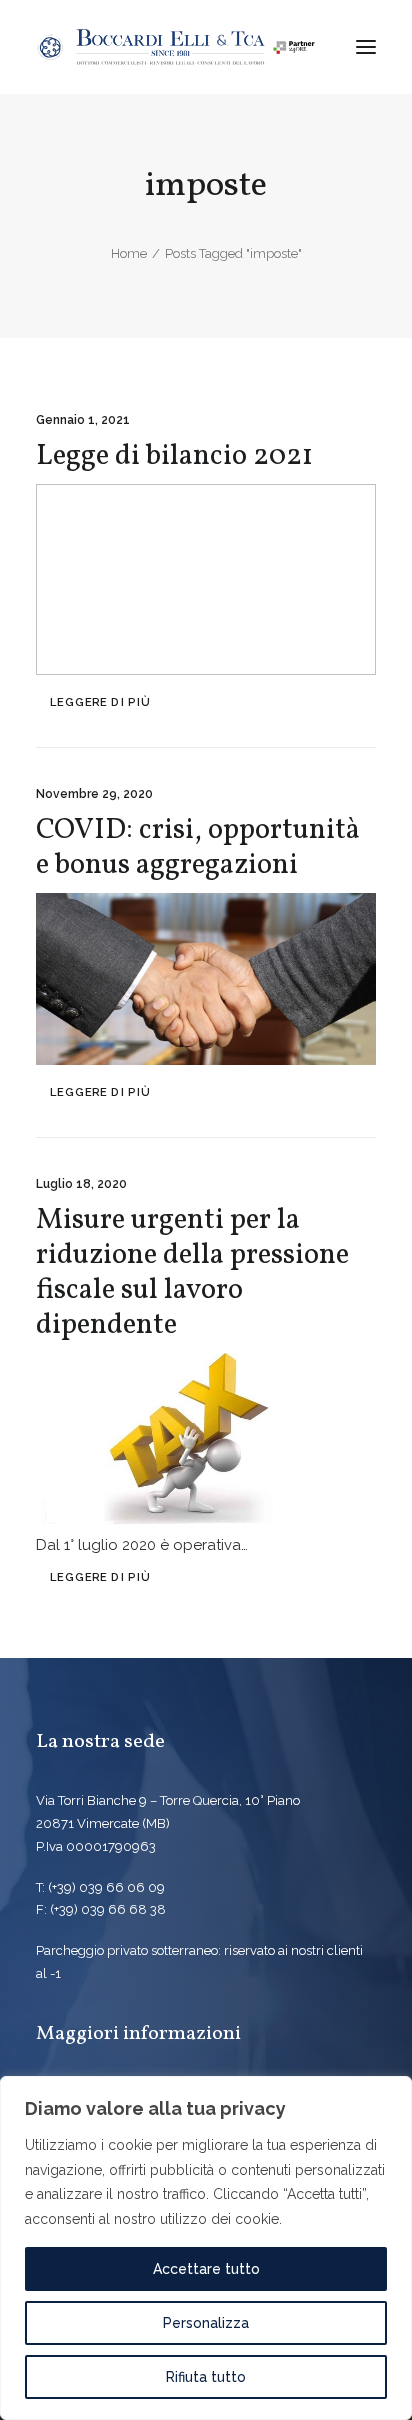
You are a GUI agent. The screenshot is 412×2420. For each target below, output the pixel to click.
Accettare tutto (206, 2269)
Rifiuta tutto (206, 2377)
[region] (206, 2248)
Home (129, 253)
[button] (366, 47)
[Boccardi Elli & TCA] (176, 47)
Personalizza (206, 2323)
